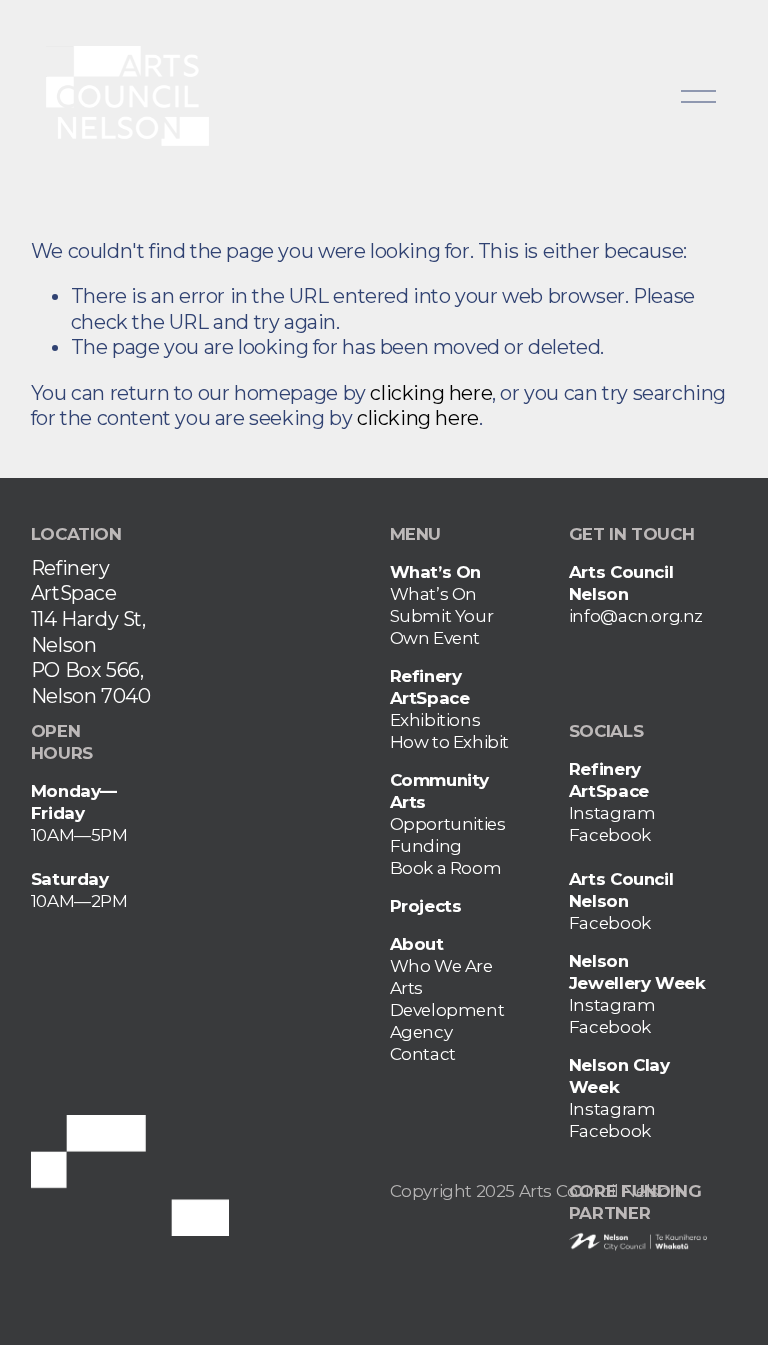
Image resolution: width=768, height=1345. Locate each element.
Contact (423, 1054)
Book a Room (446, 868)
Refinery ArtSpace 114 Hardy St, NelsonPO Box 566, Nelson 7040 (91, 632)
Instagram (612, 813)
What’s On (433, 594)
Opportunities (448, 824)
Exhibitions (435, 720)
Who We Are (441, 966)
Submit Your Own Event (442, 627)
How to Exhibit (450, 742)
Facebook (610, 835)
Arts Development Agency (447, 1010)
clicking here (431, 393)
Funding (426, 846)
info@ (593, 616)
